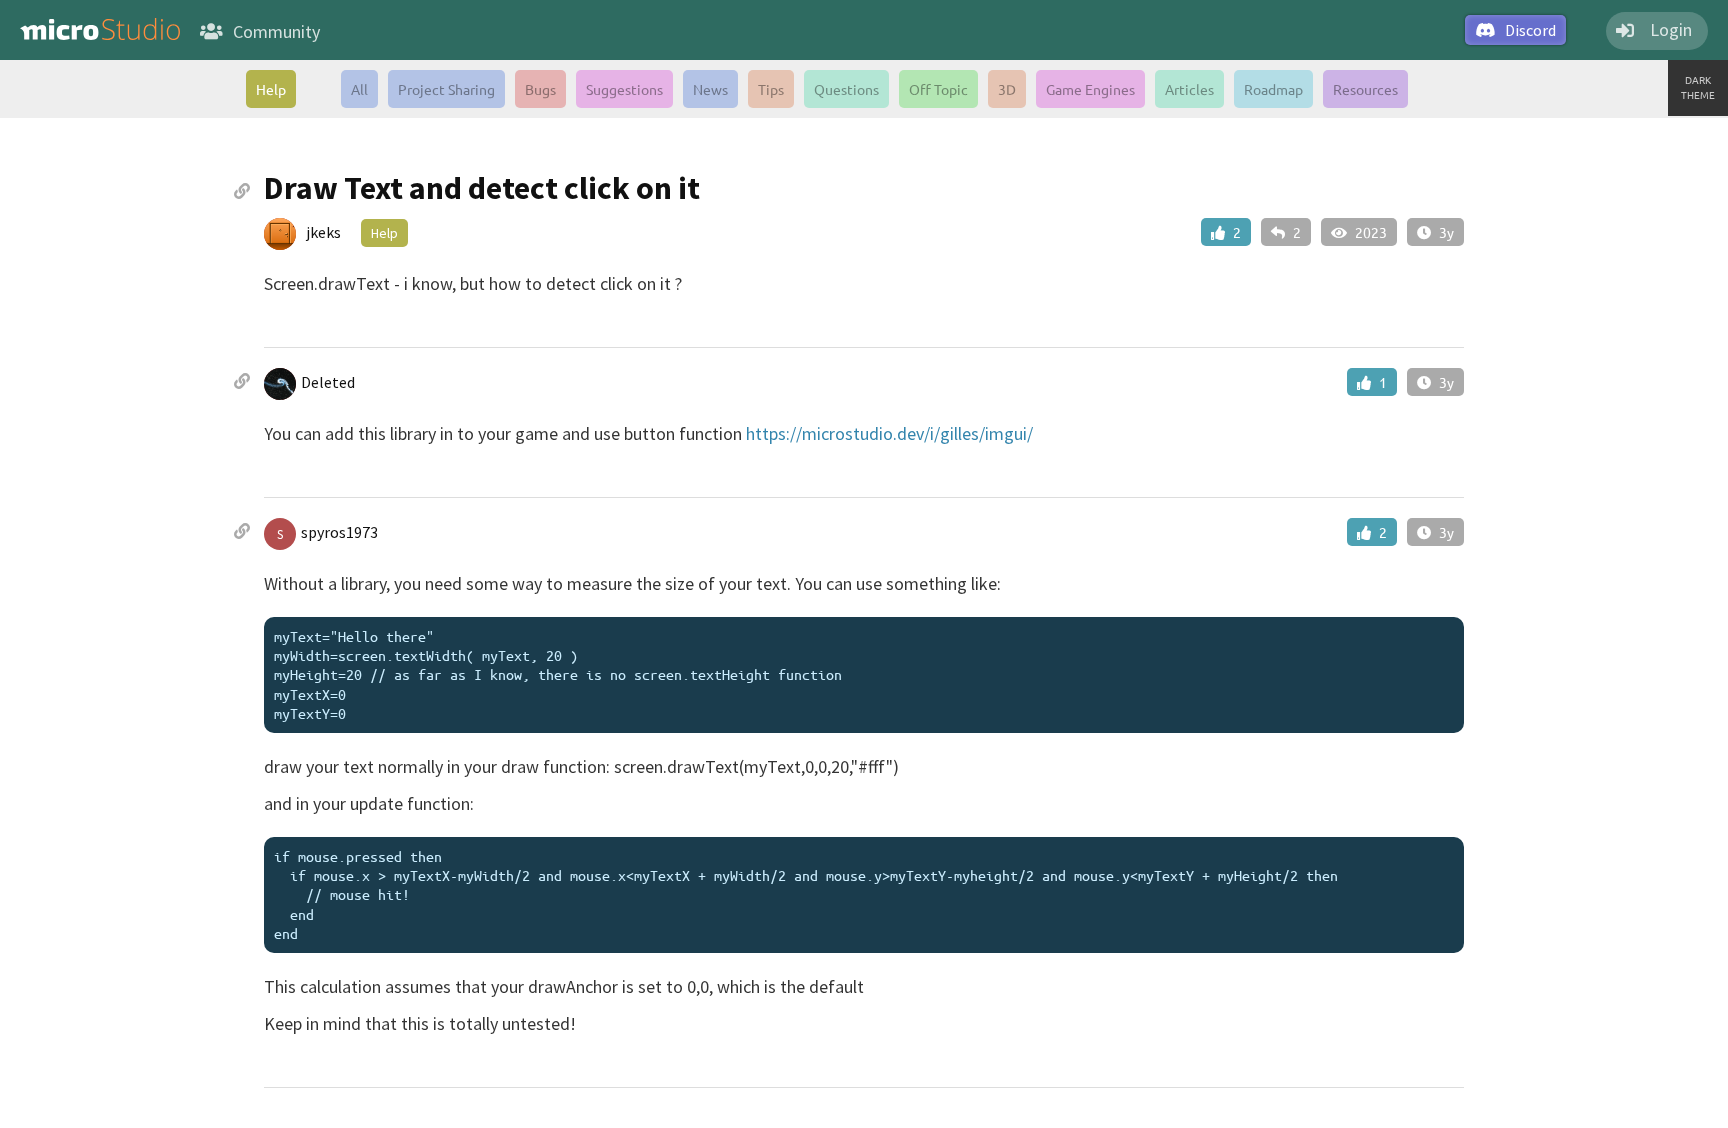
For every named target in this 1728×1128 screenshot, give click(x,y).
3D (1007, 89)
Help (271, 89)
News (710, 89)
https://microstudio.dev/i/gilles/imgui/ (889, 433)
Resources (1365, 89)
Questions (846, 89)
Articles (1189, 89)
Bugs (540, 89)
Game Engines (1090, 89)
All (359, 89)
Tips (771, 89)
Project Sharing (446, 89)
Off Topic (938, 89)
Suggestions (624, 89)
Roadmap (1273, 89)
